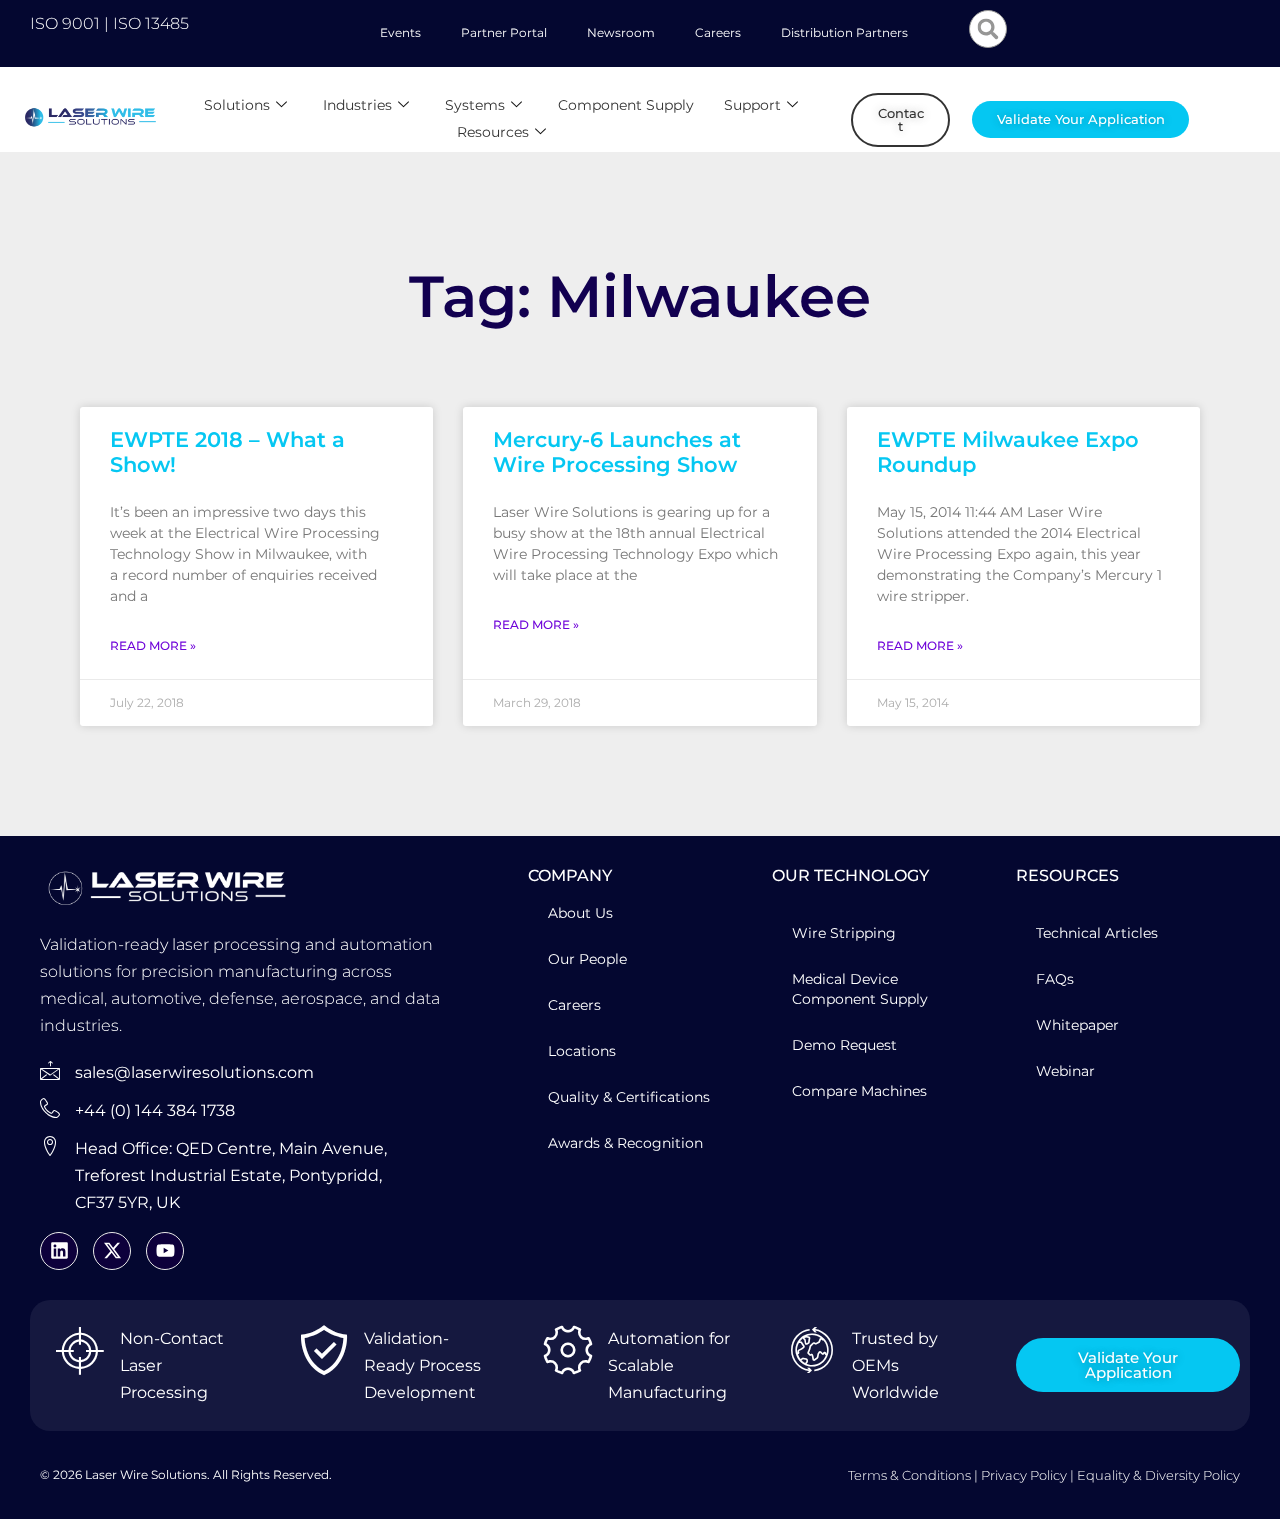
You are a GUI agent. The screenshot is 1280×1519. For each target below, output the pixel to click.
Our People (587, 959)
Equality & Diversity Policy (1158, 1475)
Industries (357, 105)
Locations (582, 1051)
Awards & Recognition (625, 1143)
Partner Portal (504, 32)
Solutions (237, 105)
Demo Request (844, 1045)
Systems (475, 105)
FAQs (1055, 979)
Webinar (1065, 1071)
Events (400, 32)
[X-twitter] (112, 1251)
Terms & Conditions (909, 1475)
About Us (580, 913)
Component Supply (626, 105)
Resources (493, 132)
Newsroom (621, 32)
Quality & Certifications (629, 1097)
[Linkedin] (59, 1251)
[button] (988, 29)
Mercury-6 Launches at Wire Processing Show (617, 452)
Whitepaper (1077, 1025)
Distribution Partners (844, 32)
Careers (718, 32)
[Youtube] (165, 1251)
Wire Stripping (844, 933)
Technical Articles (1097, 933)
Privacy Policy (1024, 1475)
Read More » (153, 645)
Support (752, 105)
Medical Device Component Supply (860, 989)
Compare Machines (859, 1091)
